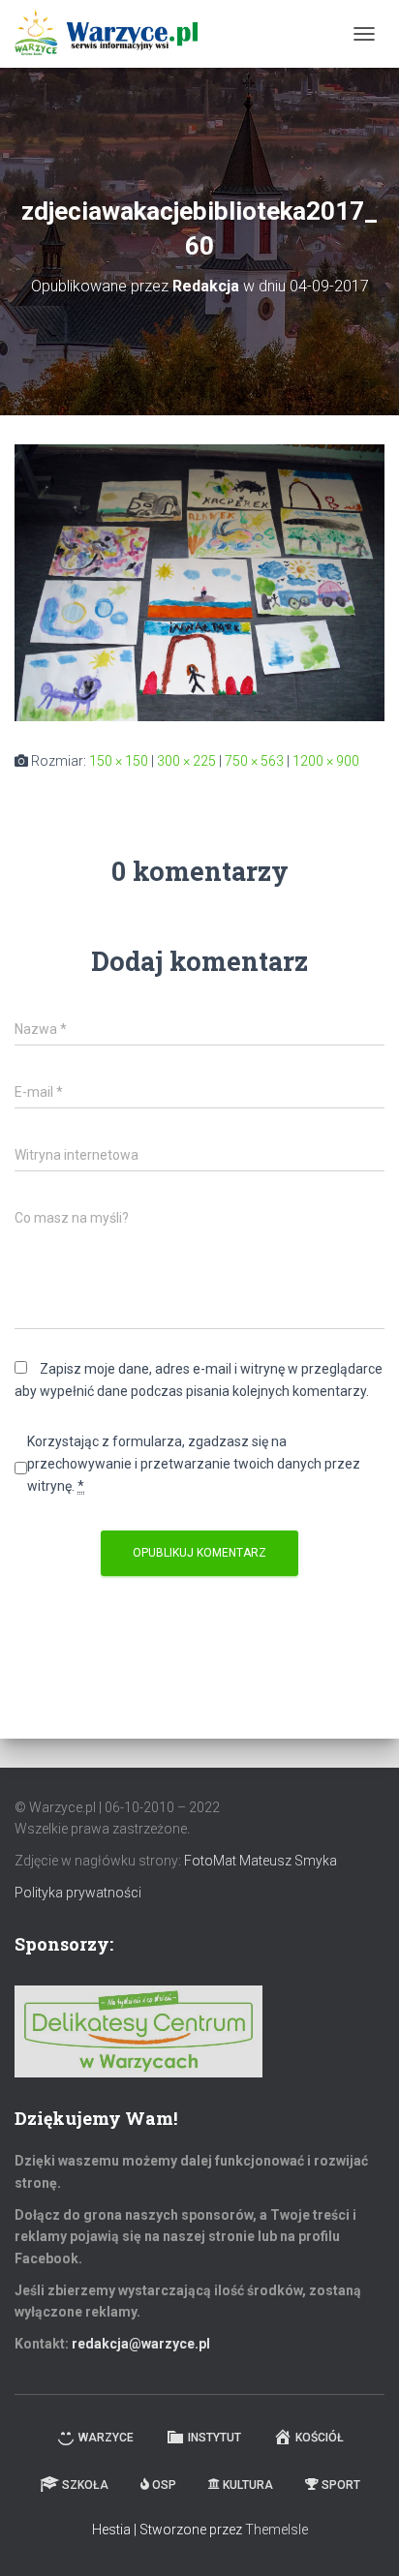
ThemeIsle (276, 2530)
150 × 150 (119, 761)
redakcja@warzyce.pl (141, 2344)
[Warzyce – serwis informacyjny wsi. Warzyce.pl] (113, 34)
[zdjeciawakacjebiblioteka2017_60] (199, 582)
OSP (164, 2485)
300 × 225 (186, 761)
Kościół (320, 2438)
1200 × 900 (326, 761)
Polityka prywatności (78, 1893)
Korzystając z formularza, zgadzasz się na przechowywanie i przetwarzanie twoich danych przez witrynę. (194, 1463)
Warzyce (106, 2438)
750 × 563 (254, 761)
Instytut (215, 2438)
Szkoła (85, 2485)
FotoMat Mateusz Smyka (261, 1861)
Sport (341, 2485)
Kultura (248, 2485)
